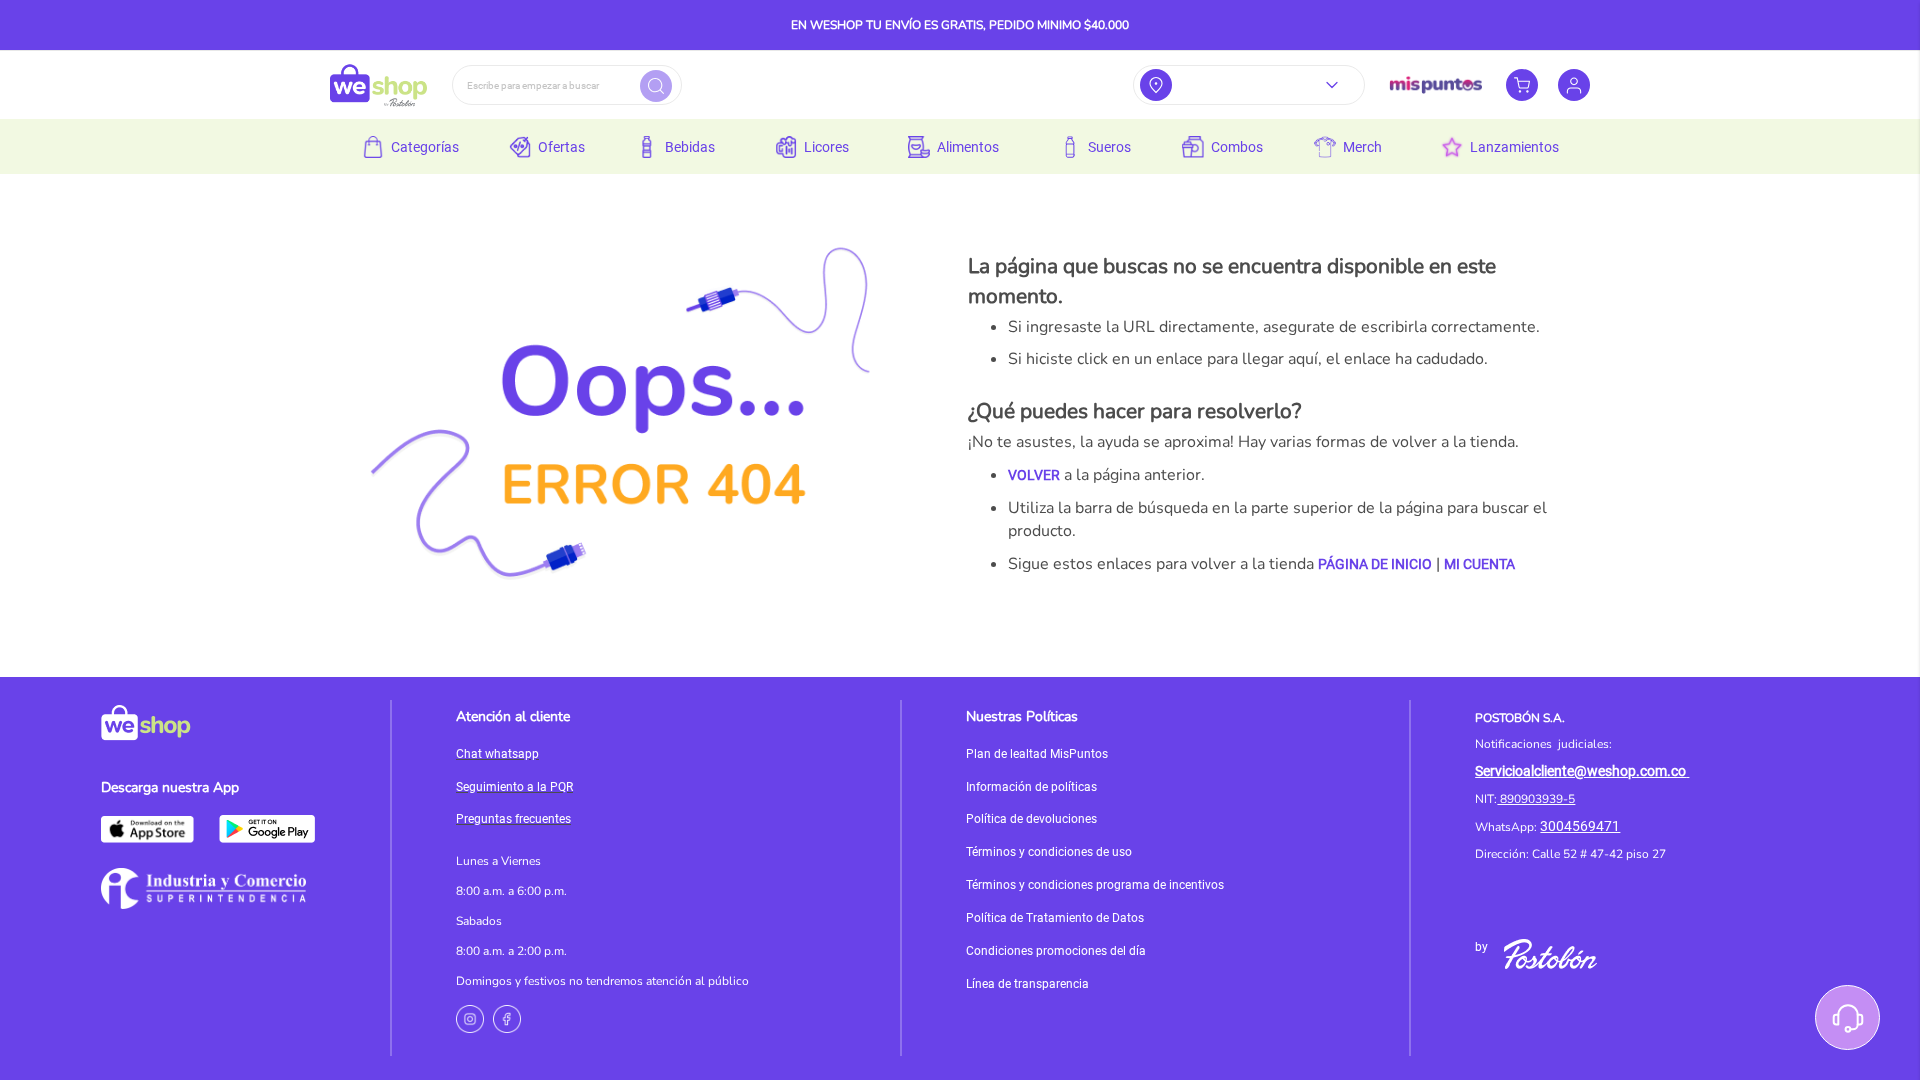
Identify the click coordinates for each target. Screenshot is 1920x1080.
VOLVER (1034, 475)
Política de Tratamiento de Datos (1055, 918)
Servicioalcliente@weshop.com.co (1580, 771)
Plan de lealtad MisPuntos (1037, 754)
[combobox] (567, 85)
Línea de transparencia (1027, 984)
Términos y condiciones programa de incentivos (1095, 885)
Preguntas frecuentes (513, 819)
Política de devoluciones (1031, 819)
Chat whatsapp (497, 754)
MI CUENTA (1479, 564)
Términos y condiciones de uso (1049, 852)
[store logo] (378, 85)
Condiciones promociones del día (1056, 951)
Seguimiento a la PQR (514, 787)
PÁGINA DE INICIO (1375, 564)
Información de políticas (1031, 787)
